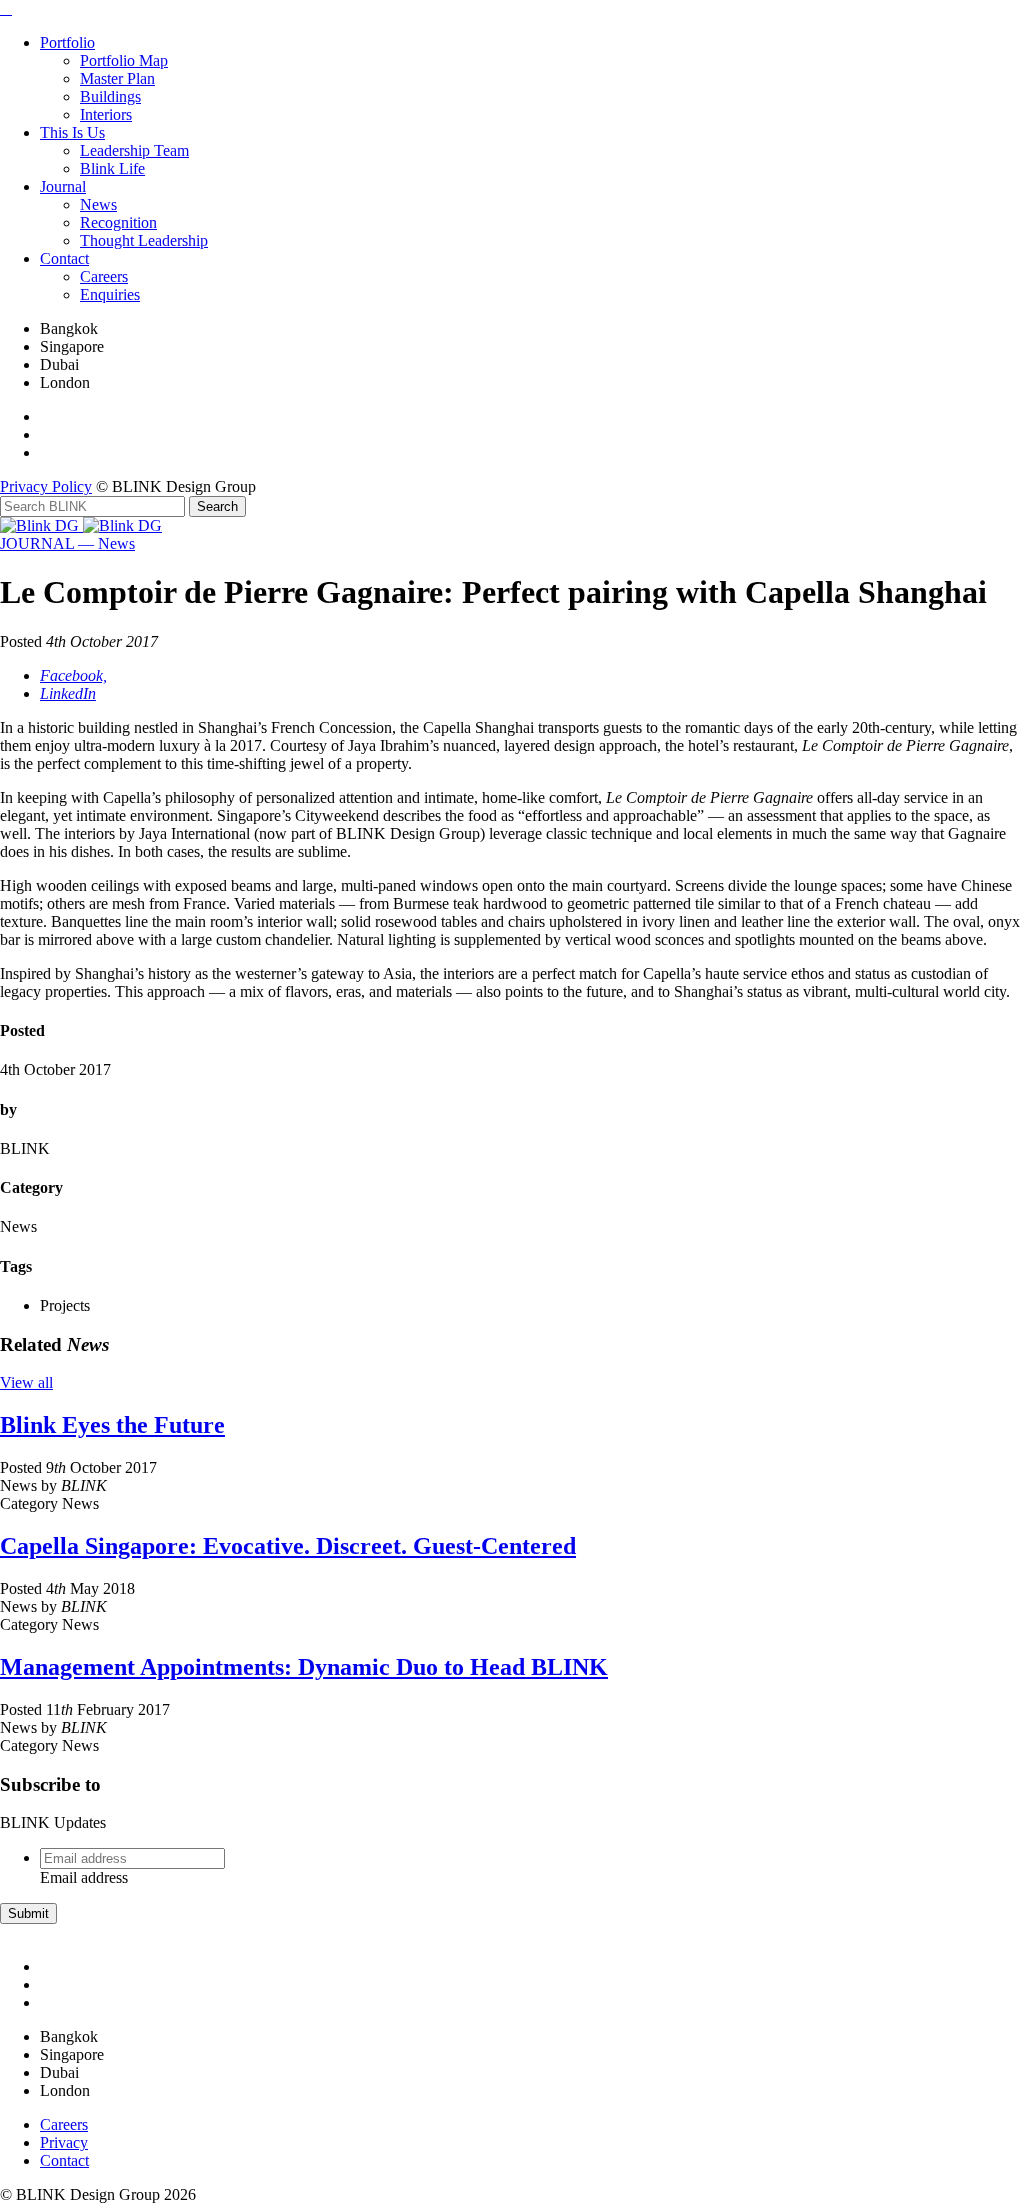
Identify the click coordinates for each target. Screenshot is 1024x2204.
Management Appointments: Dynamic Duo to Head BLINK (304, 1667)
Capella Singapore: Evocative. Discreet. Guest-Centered (288, 1546)
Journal (63, 186)
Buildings (110, 96)
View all (26, 1382)
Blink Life (112, 168)
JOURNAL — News (67, 543)
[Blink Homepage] (41, 525)
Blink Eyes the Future (112, 1425)
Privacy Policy (46, 486)
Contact (64, 258)
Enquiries (110, 294)
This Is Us (72, 132)
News (98, 204)
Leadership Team (134, 150)
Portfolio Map (124, 60)
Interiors (106, 114)
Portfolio (67, 42)
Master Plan (117, 78)
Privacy (64, 2142)
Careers (104, 276)
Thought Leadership (144, 240)
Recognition (118, 222)
